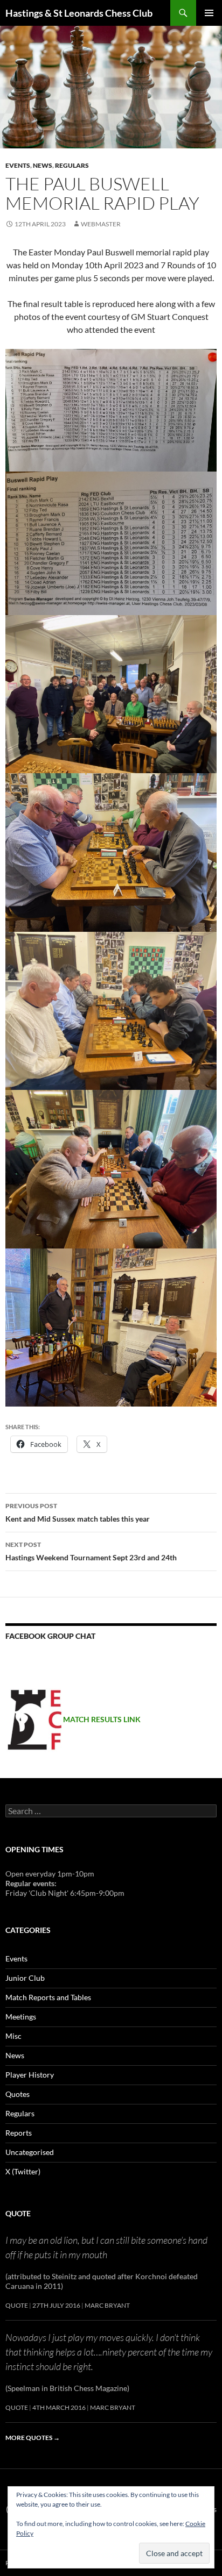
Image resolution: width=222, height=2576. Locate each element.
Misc (13, 2036)
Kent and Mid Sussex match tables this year (78, 1512)
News (43, 165)
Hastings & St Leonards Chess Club (79, 13)
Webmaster (101, 224)
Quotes (18, 2094)
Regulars (72, 165)
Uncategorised (30, 2152)
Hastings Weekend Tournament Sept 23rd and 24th (91, 1551)
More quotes (33, 2438)
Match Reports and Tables (48, 1997)
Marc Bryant (107, 2305)
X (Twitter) (23, 2171)
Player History (30, 2075)
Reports (19, 2133)
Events (18, 165)
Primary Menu (209, 13)
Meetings (21, 2017)
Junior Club (25, 1978)
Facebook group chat (50, 1636)
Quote (18, 2213)
